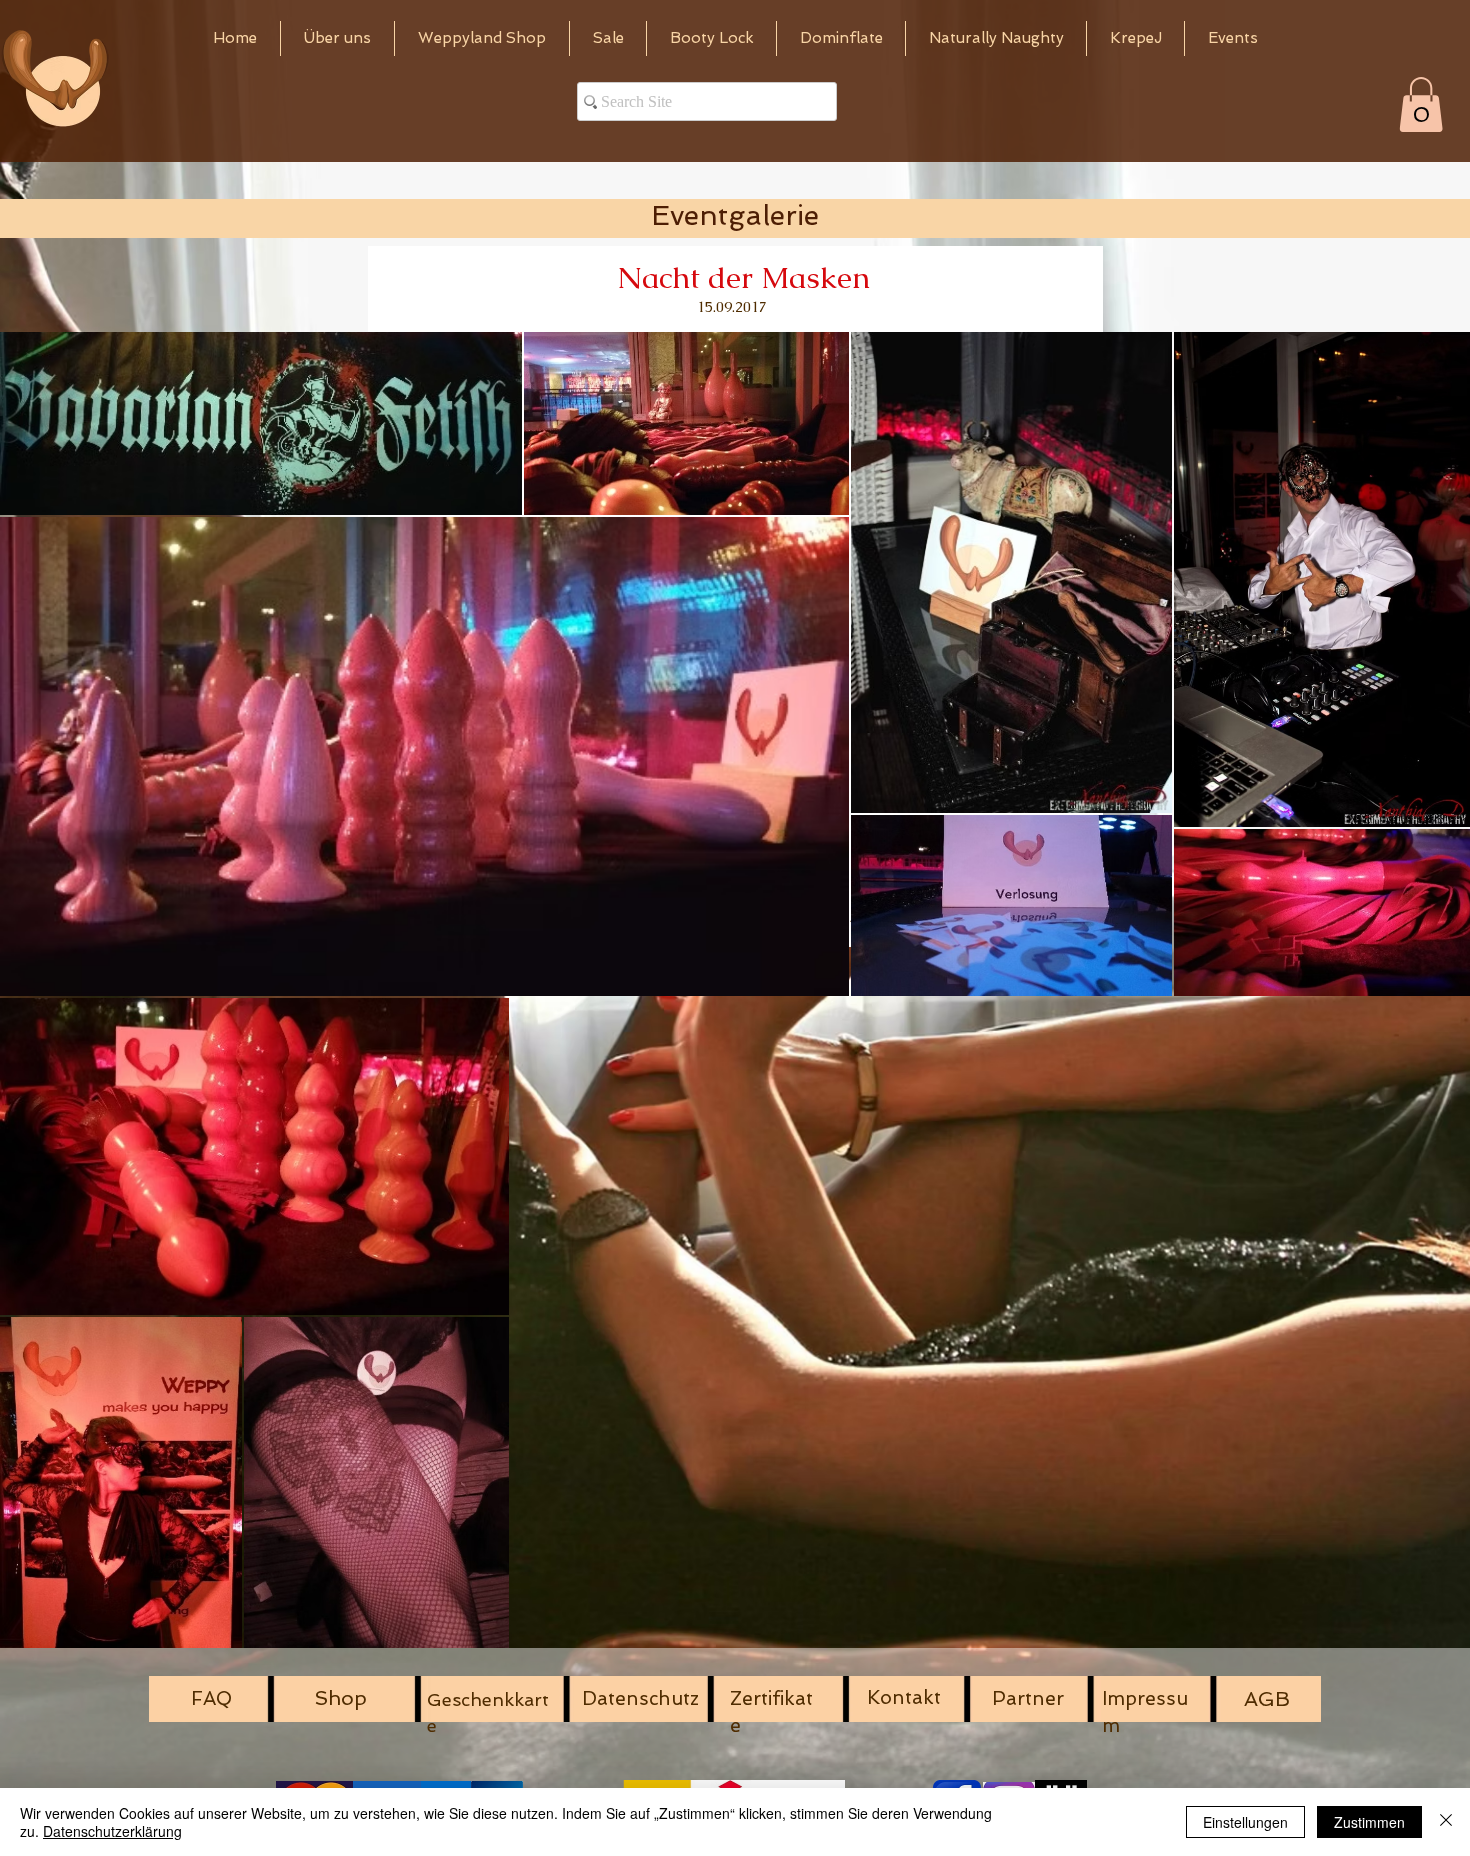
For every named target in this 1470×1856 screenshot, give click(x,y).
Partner (1028, 1698)
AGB (1267, 1699)
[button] (1421, 104)
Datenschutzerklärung (112, 1831)
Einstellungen (1245, 1822)
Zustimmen (1369, 1822)
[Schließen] (1446, 1822)
